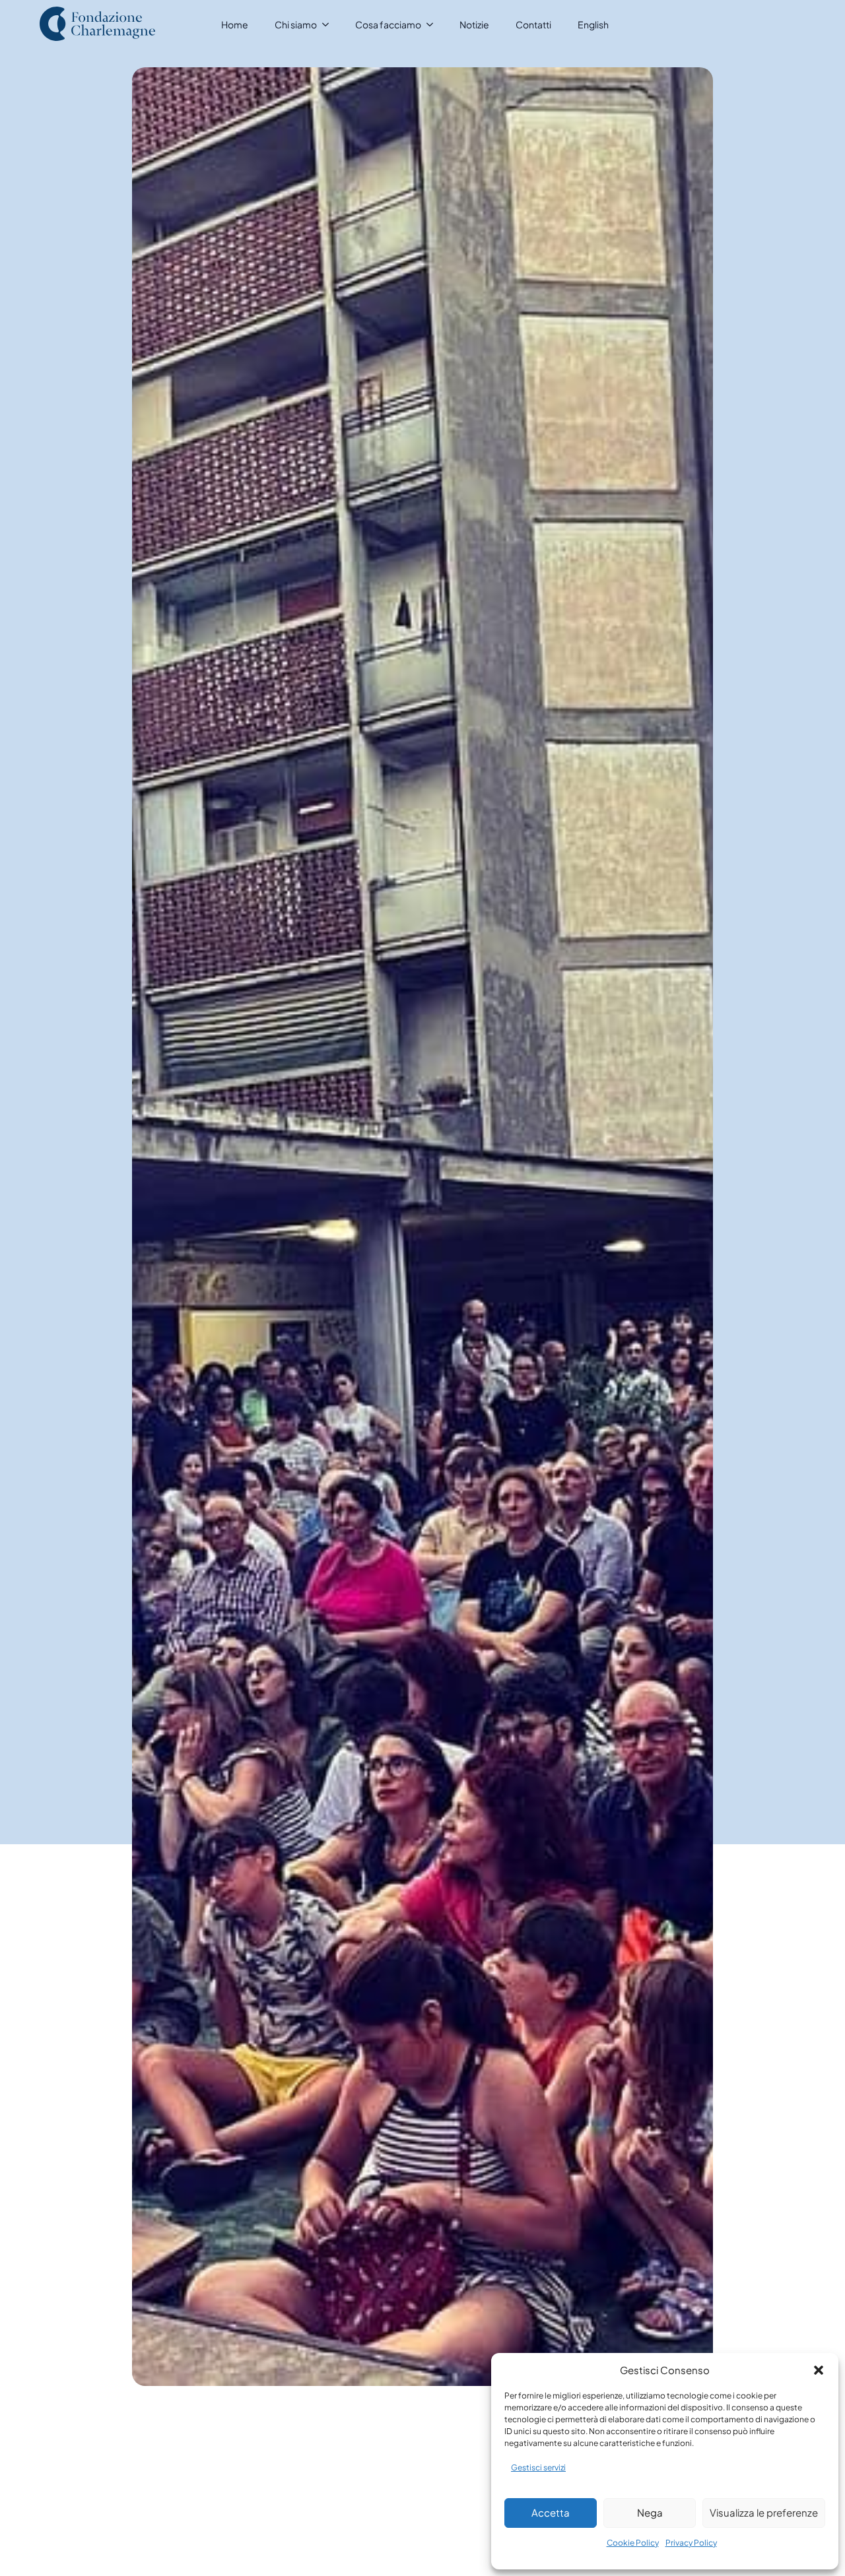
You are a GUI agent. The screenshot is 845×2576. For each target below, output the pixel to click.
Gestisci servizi (538, 2467)
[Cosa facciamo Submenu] (434, 24)
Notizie (474, 24)
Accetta (551, 2512)
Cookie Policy (633, 2543)
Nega (650, 2512)
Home (235, 24)
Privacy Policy (691, 2543)
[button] (819, 2370)
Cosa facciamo (388, 24)
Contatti (533, 24)
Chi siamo (296, 24)
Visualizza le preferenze (764, 2512)
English (593, 24)
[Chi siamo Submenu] (329, 24)
